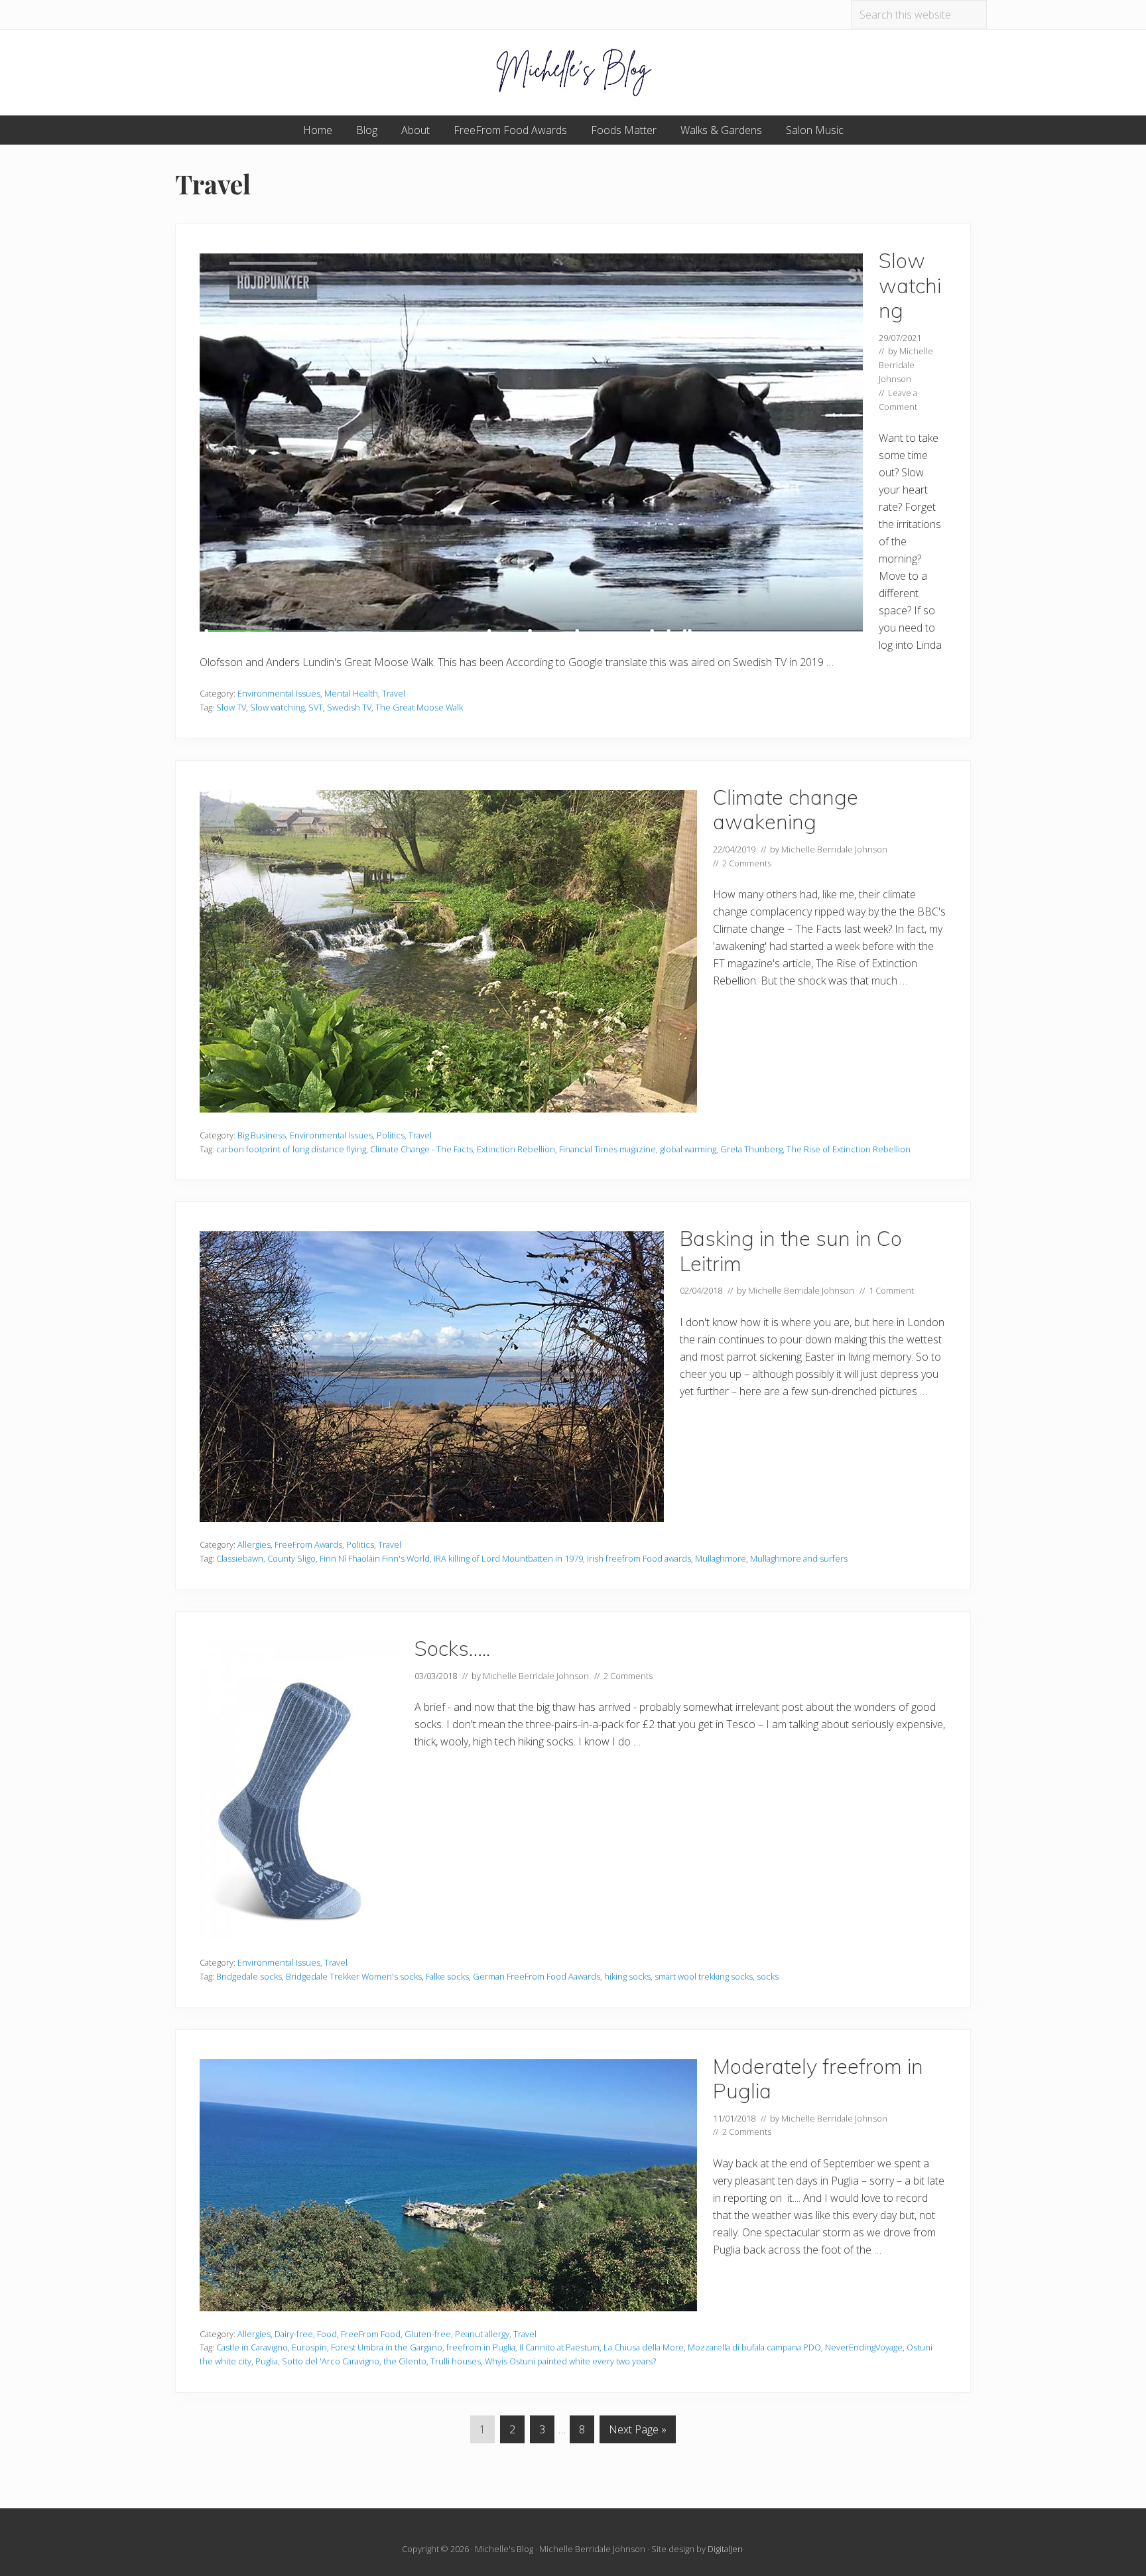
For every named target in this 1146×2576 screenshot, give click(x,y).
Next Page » (637, 2432)
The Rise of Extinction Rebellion (849, 1149)
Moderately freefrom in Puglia (818, 2079)
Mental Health (351, 693)
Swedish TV (349, 707)
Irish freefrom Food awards (639, 1558)
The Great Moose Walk (419, 707)
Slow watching (910, 285)
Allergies (254, 1544)
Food (327, 2334)
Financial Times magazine (607, 1149)
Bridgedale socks (249, 1976)
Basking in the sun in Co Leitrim (791, 1251)
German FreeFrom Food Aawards (537, 1976)
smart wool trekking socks (704, 1976)
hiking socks (627, 1976)
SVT (316, 707)
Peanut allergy (482, 2334)
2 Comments (747, 863)
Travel (394, 693)
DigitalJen (725, 2549)
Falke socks (447, 1976)
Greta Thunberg (751, 1149)
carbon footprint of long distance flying (291, 1149)
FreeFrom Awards (308, 1544)
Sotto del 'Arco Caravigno (331, 2361)
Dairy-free (294, 2334)
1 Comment (891, 1290)
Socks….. (452, 1648)
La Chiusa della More (644, 2347)
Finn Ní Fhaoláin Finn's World (375, 1558)
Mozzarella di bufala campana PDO (754, 2347)
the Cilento (405, 2361)
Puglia (267, 2361)
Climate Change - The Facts (421, 1149)
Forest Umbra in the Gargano (387, 2347)
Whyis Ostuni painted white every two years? (570, 2361)
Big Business (262, 1135)
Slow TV (231, 707)
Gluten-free (428, 2334)
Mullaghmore (721, 1558)
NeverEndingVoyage (864, 2347)
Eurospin (309, 2347)
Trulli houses (456, 2361)
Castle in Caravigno (252, 2347)
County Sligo (291, 1558)
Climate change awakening (786, 810)
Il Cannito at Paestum (559, 2347)
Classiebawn (240, 1558)
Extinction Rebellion (516, 1149)
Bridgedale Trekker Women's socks (354, 1976)
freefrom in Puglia (481, 2347)
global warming (688, 1149)
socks (768, 1976)
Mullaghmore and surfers (799, 1558)
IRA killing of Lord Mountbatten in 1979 (508, 1558)
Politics (391, 1135)
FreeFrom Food (371, 2334)
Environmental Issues (279, 693)
